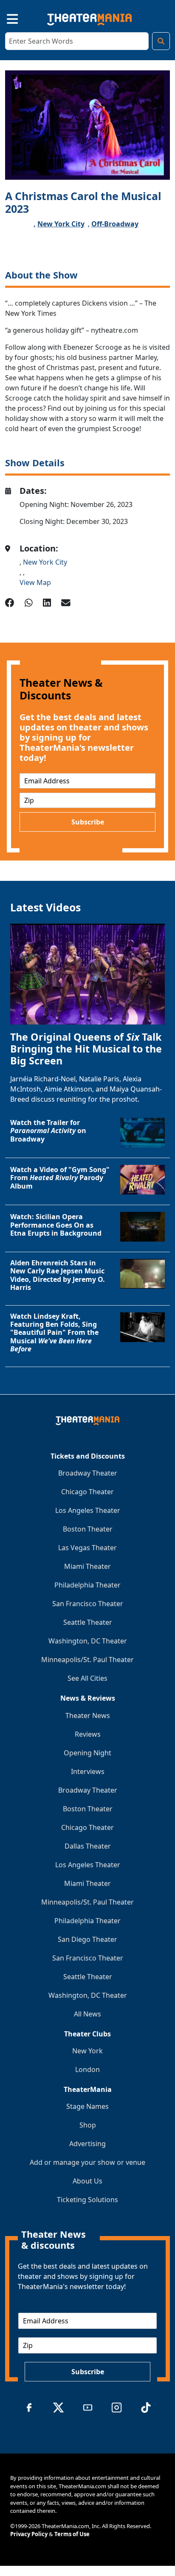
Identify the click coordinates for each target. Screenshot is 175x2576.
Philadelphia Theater (87, 1585)
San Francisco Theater (88, 1604)
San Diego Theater (87, 1939)
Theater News (88, 1715)
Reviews (88, 1734)
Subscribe (88, 822)
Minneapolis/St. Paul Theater (87, 1660)
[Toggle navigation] (5, 18)
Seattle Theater (88, 1622)
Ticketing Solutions (87, 2200)
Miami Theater (87, 1566)
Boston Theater (88, 1529)
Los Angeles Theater (88, 1510)
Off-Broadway (115, 224)
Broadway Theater (88, 1473)
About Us (87, 2181)
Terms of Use (72, 2534)
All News (87, 2014)
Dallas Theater (88, 1846)
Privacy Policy (29, 2534)
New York (87, 2051)
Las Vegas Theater (87, 1548)
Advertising (87, 2144)
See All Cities (87, 1678)
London (87, 2069)
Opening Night (87, 1753)
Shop (88, 2125)
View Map (35, 582)
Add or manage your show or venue (87, 2162)
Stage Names (87, 2106)
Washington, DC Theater (88, 1641)
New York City (61, 224)
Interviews (88, 1771)
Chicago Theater (87, 1492)
